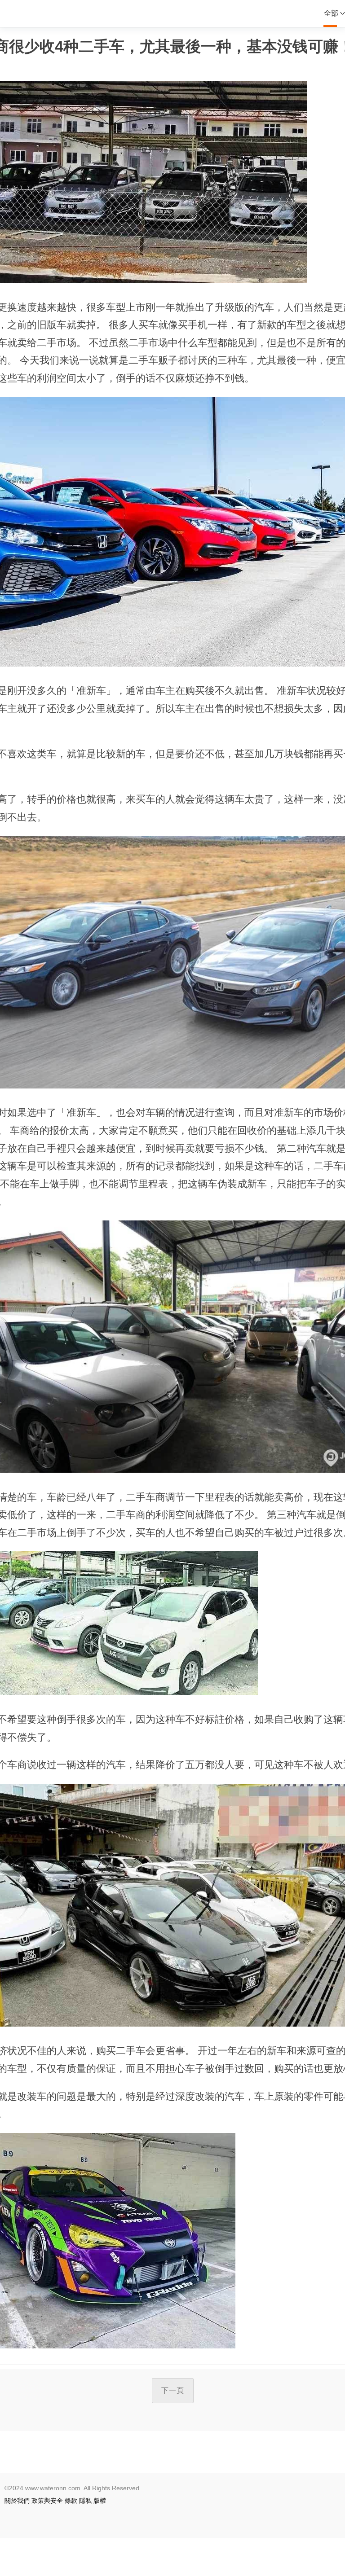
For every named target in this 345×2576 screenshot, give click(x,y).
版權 (100, 2501)
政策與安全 (47, 2501)
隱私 (85, 2501)
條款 (71, 2501)
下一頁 (173, 2390)
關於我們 (17, 2501)
